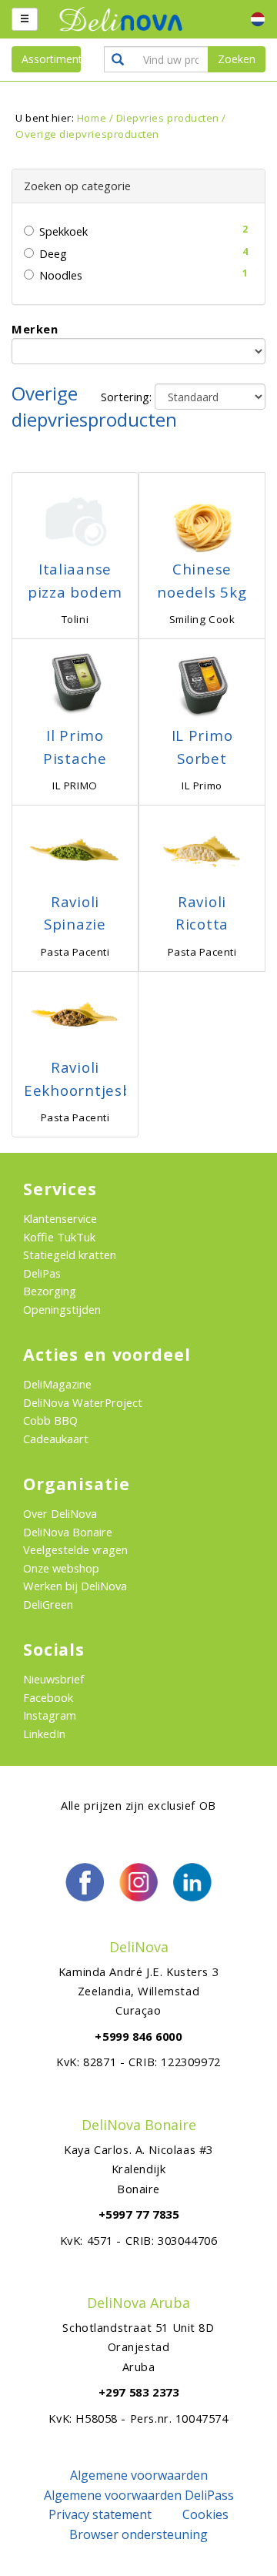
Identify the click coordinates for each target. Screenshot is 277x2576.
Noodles (61, 275)
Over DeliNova (60, 1513)
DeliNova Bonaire (68, 1532)
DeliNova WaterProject (83, 1402)
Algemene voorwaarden (139, 2475)
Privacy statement (100, 2514)
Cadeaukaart (56, 1439)
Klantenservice (60, 1218)
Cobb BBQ (50, 1420)
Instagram (50, 1715)
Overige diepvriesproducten (87, 134)
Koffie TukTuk (59, 1237)
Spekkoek (63, 231)
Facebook (48, 1697)
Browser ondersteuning (138, 2534)
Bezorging (50, 1291)
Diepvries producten (168, 118)
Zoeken (237, 59)
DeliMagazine (57, 1384)
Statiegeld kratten (70, 1255)
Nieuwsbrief (53, 1679)
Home (92, 118)
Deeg (53, 253)
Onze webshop (61, 1568)
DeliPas (42, 1273)
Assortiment (51, 59)
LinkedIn (44, 1734)
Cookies (205, 2514)
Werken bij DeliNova (75, 1586)
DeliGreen (48, 1604)
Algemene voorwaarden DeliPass (139, 2495)
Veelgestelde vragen (75, 1549)
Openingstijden (62, 1309)
